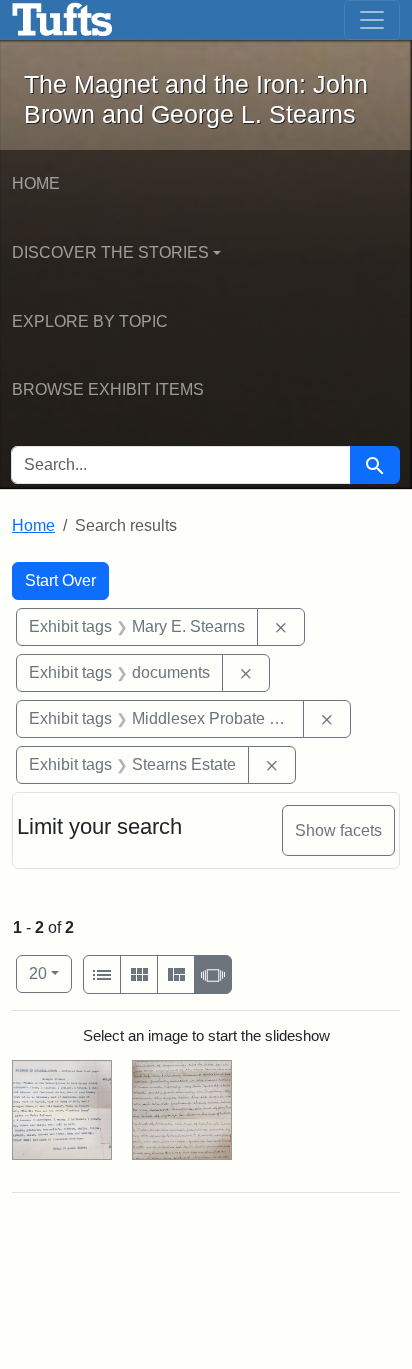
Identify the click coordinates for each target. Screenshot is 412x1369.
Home (36, 183)
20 (50, 973)
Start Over (60, 580)
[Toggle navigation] (372, 20)
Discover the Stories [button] (110, 252)
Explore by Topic (90, 321)
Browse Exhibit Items (108, 389)
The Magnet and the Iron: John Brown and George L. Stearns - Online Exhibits (62, 20)
